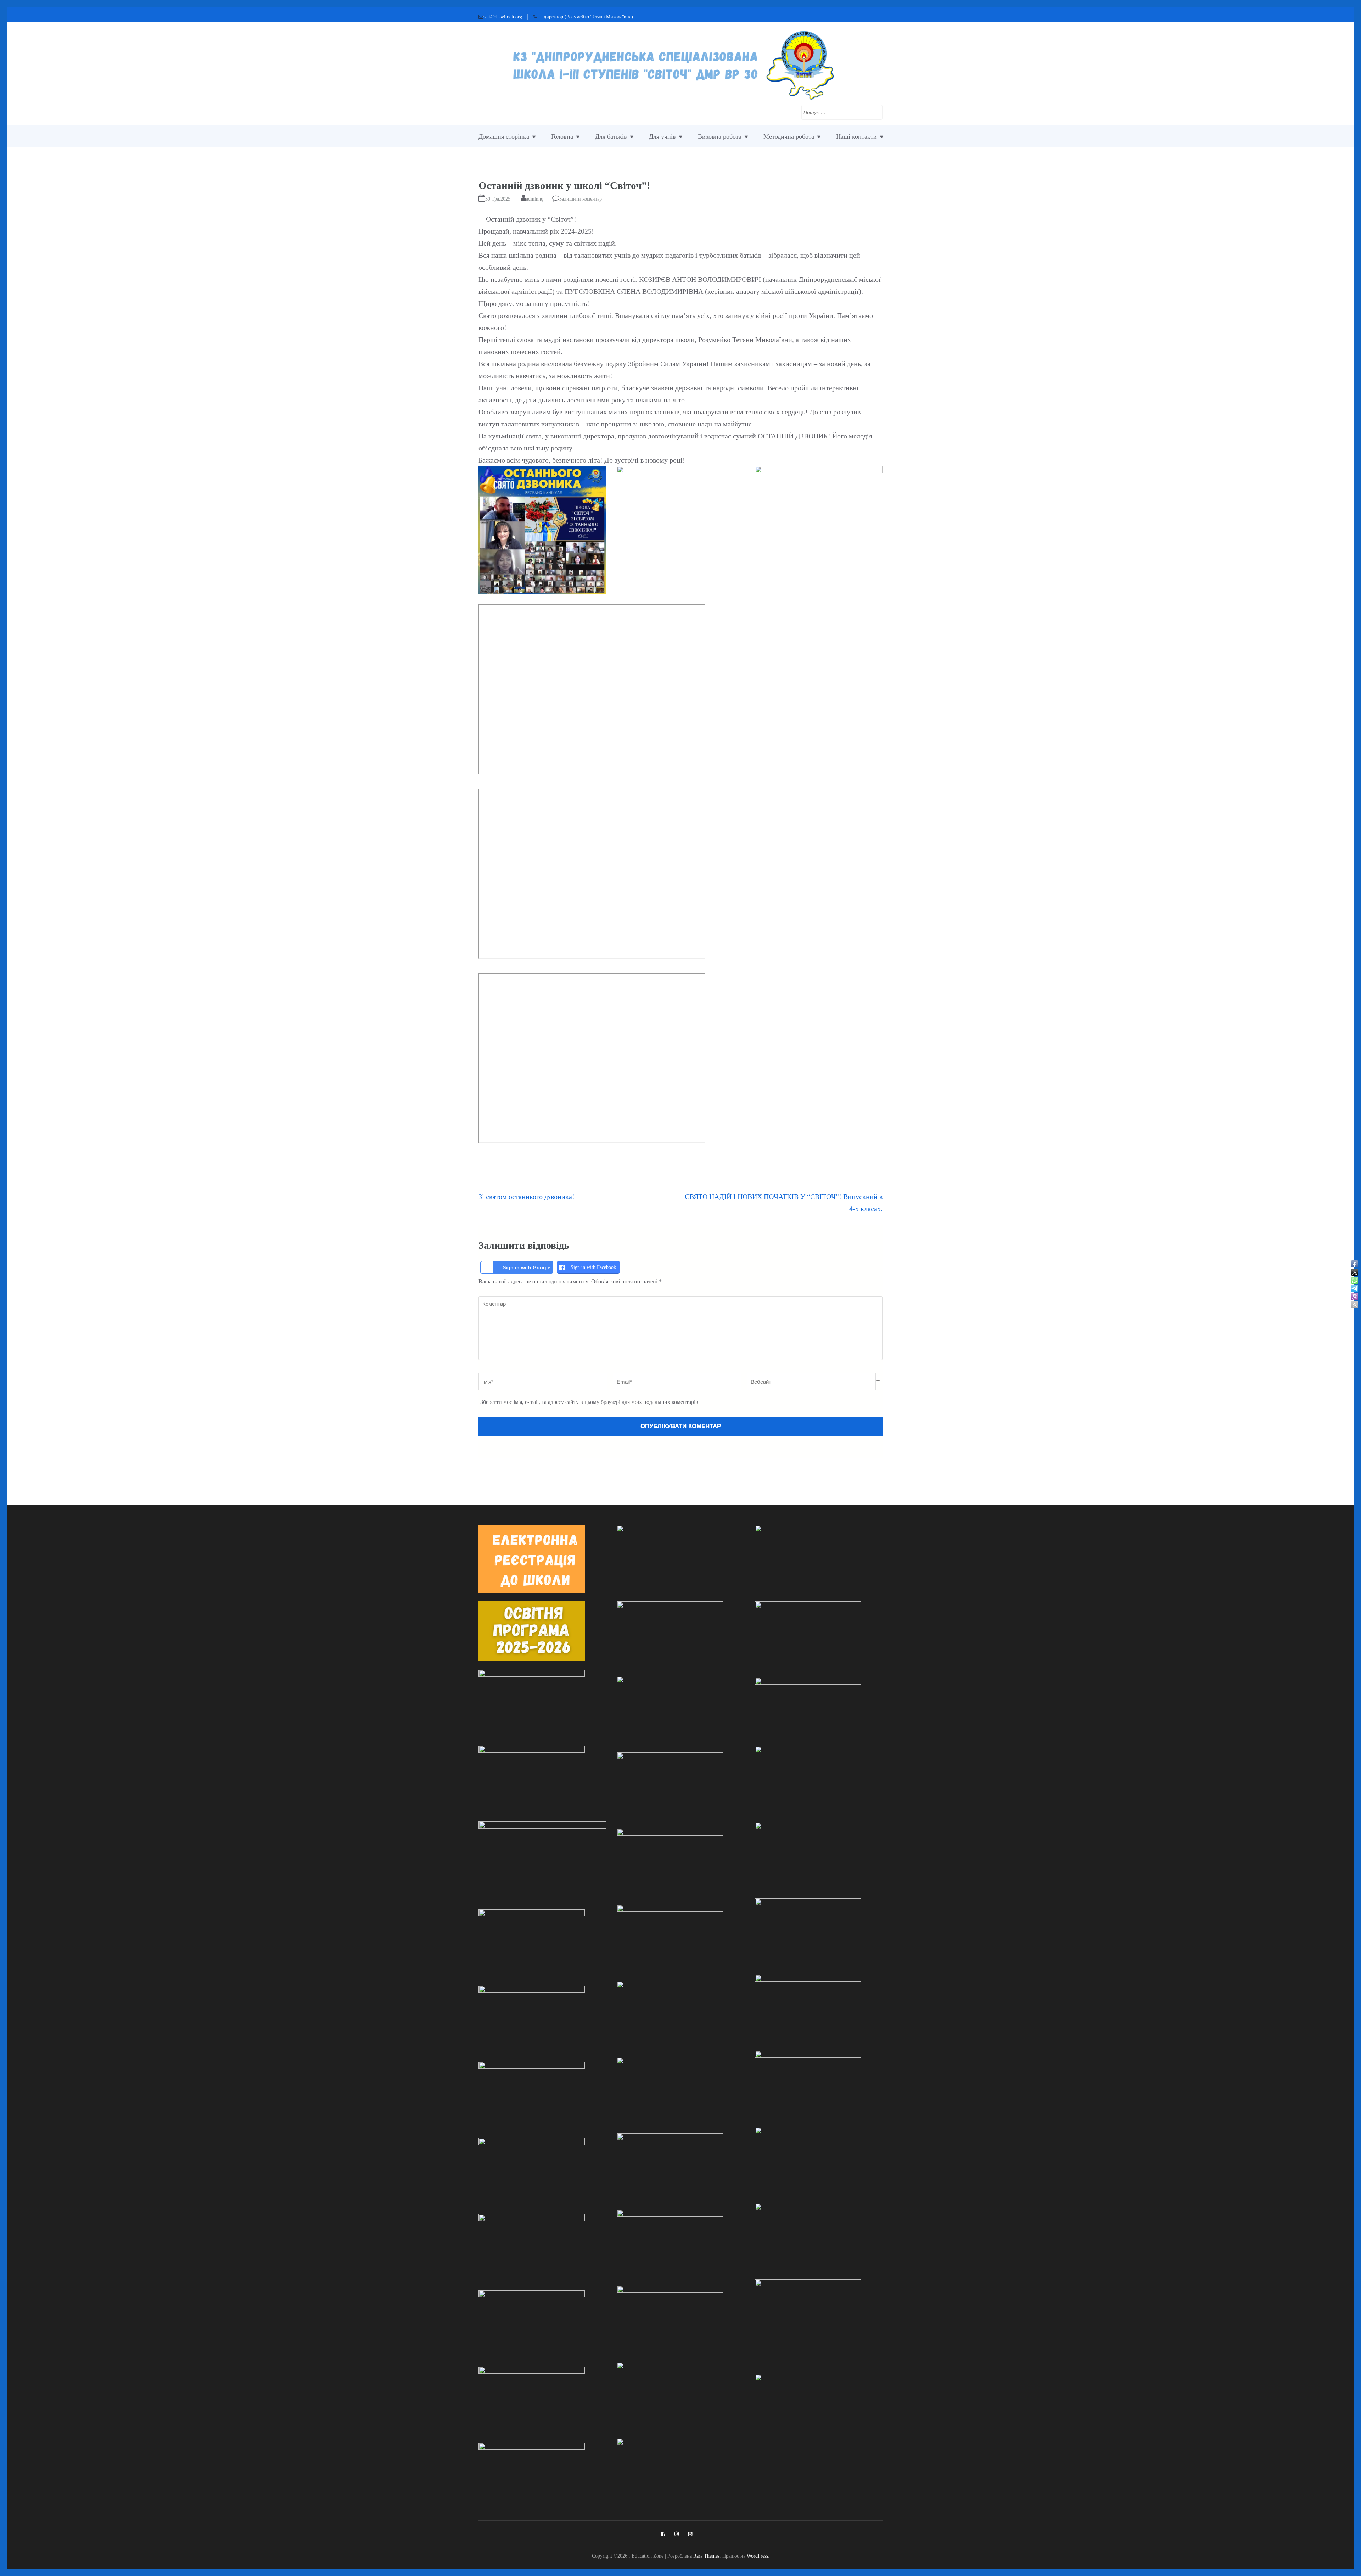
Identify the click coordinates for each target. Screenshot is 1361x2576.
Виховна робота (720, 136)
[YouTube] (690, 2534)
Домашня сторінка (504, 136)
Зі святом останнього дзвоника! (527, 1197)
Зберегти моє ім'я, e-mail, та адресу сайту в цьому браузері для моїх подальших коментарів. (590, 1402)
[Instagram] (677, 2534)
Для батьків (611, 136)
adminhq (535, 199)
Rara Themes (706, 2556)
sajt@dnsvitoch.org (503, 17)
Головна (562, 136)
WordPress (757, 2556)
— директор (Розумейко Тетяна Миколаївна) (585, 17)
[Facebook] (663, 2534)
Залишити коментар (581, 199)
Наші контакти (856, 136)
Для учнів (662, 136)
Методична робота (789, 136)
